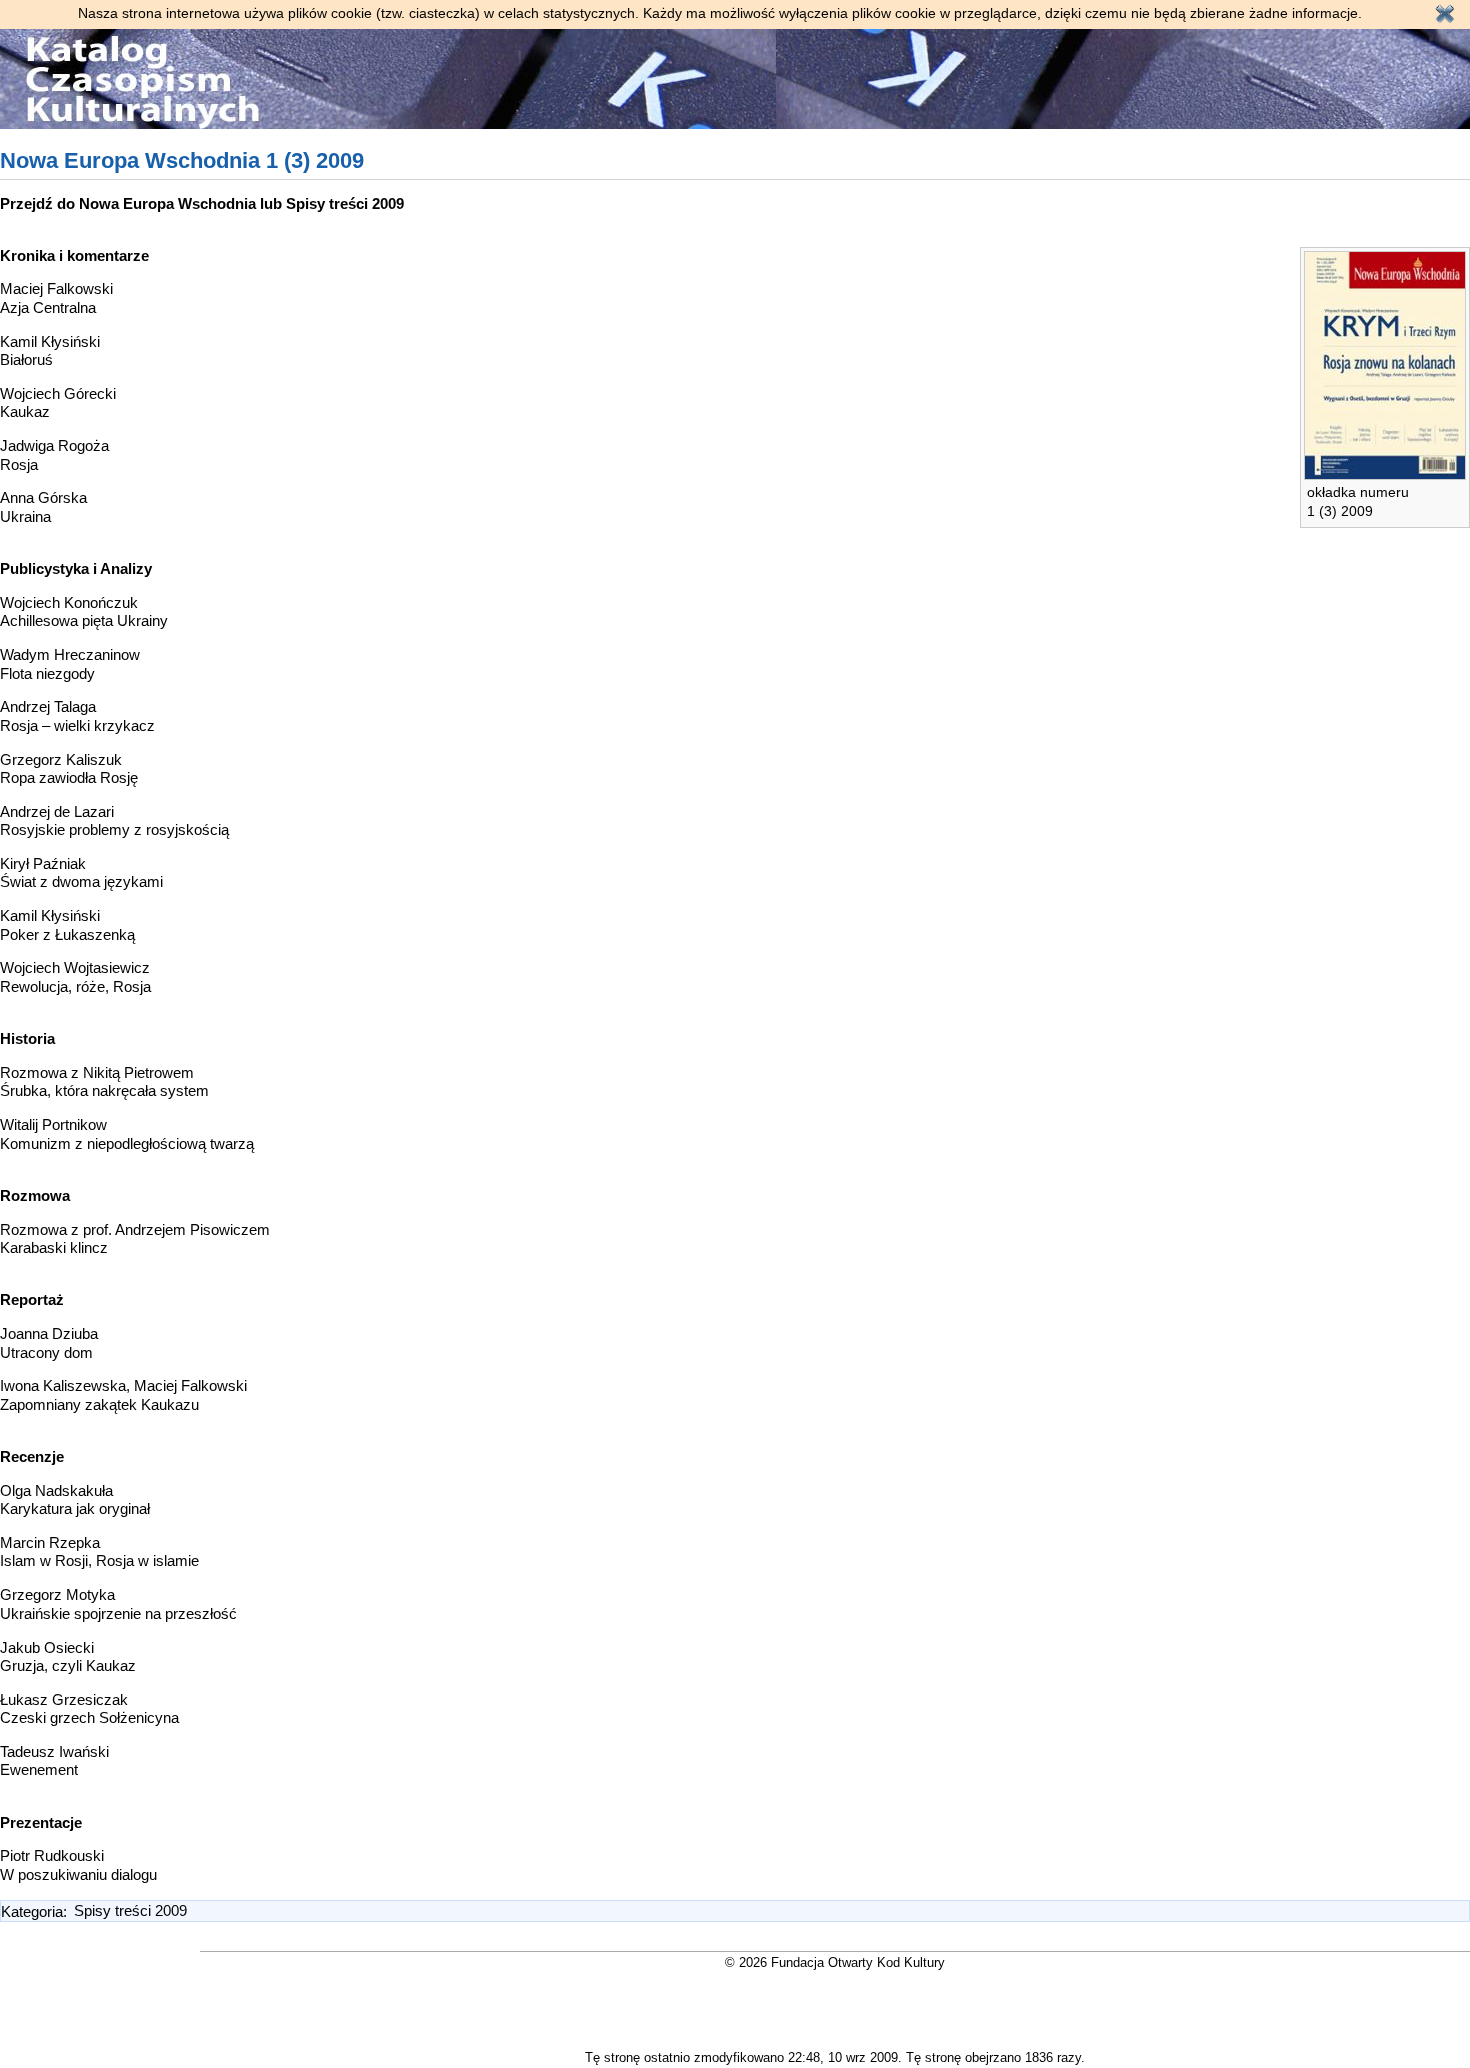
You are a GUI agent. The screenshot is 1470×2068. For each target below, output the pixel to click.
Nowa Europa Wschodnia (167, 203)
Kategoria (32, 1910)
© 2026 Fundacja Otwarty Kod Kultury (835, 1962)
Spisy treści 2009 (345, 203)
